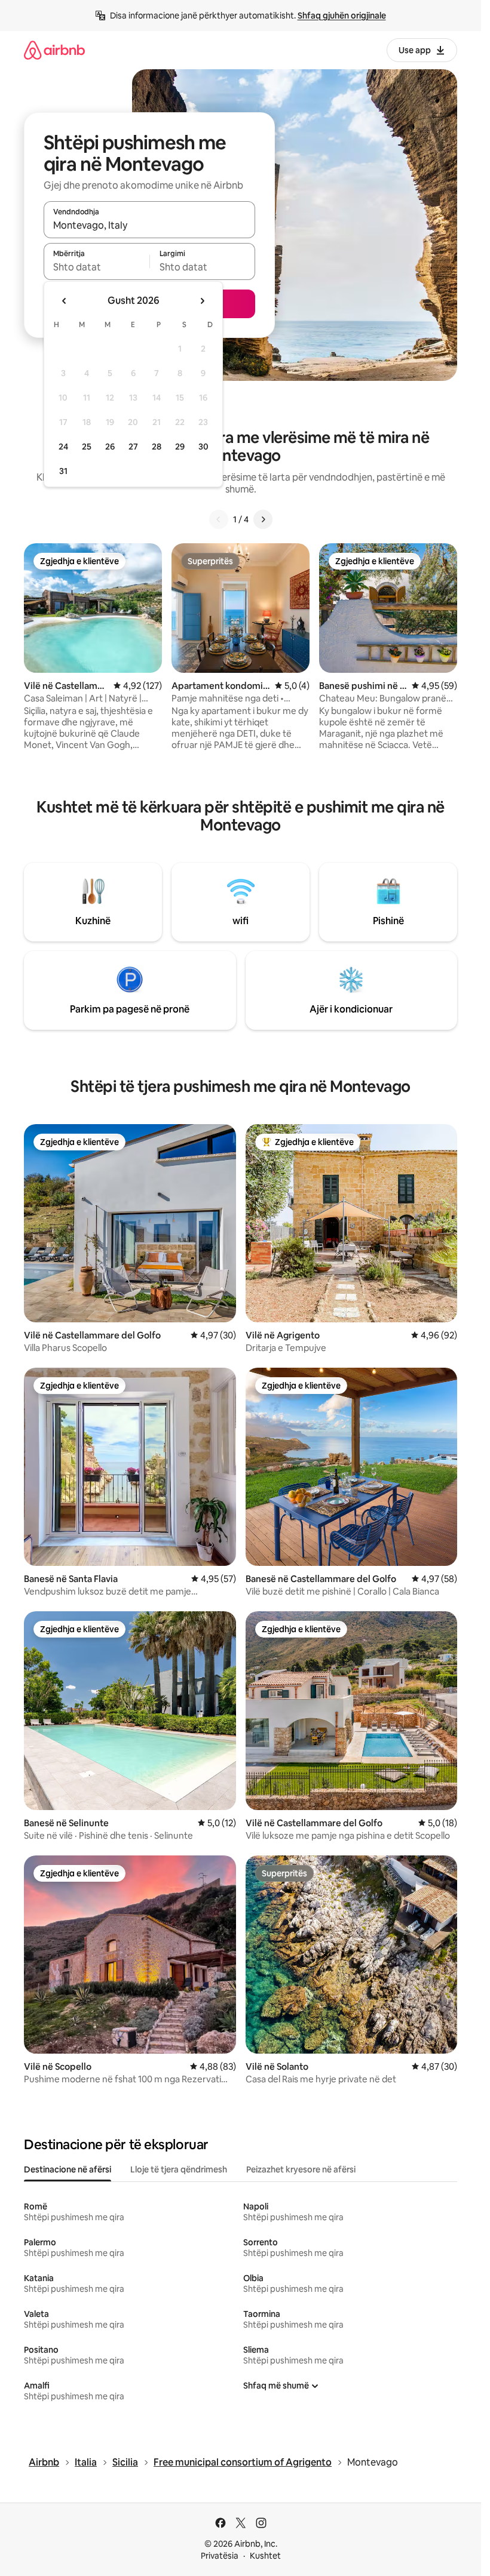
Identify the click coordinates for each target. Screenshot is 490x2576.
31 (63, 471)
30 (203, 447)
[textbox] (97, 267)
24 (63, 447)
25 (87, 447)
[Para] (263, 519)
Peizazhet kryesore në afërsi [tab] (301, 2169)
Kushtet (265, 2556)
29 (180, 447)
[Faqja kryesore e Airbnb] (54, 50)
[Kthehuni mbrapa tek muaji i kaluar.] (65, 301)
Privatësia (220, 2556)
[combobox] (149, 225)
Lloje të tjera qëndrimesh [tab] (179, 2169)
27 (133, 447)
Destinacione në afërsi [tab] (68, 2169)
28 (157, 447)
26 (110, 447)
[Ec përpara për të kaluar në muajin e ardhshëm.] (202, 301)
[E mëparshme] (219, 519)
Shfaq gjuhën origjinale (342, 16)
